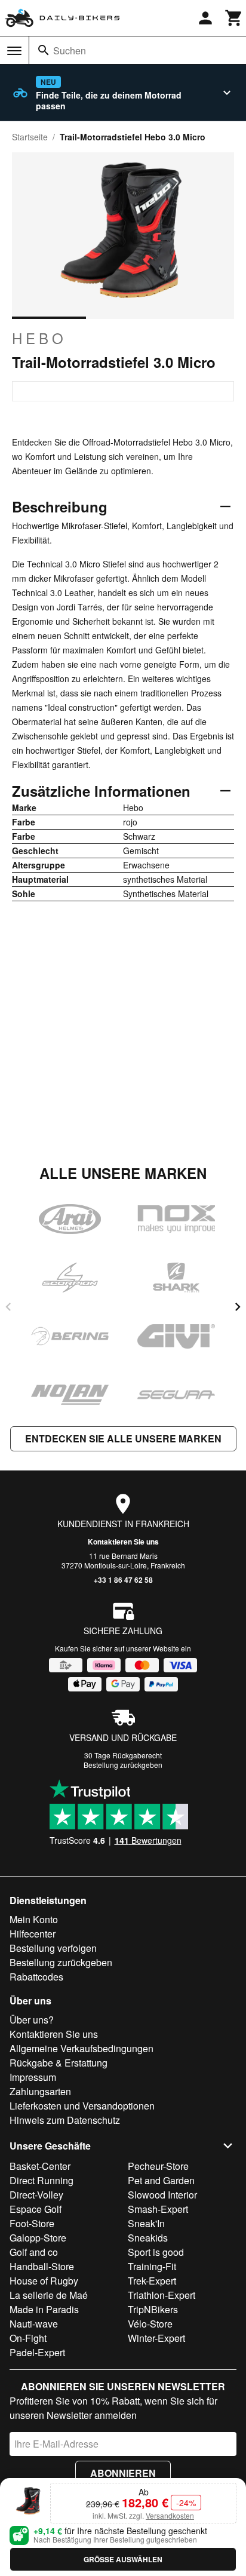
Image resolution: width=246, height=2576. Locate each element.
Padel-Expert (37, 2352)
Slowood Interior (162, 2195)
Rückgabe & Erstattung (59, 2063)
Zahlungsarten (40, 2091)
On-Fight (28, 2338)
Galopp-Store (38, 2238)
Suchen (70, 50)
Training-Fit (152, 2266)
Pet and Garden (161, 2180)
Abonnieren (123, 2473)
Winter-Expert (156, 2338)
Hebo (39, 338)
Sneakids (148, 2238)
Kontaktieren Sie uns (123, 1542)
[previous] (8, 1307)
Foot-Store (32, 2223)
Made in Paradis (44, 2309)
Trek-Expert (152, 2281)
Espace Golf (36, 2209)
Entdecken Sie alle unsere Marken (123, 1439)
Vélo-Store (150, 2324)
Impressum (33, 2077)
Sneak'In (146, 2223)
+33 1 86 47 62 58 (123, 1580)
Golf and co (34, 2252)
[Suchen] (44, 50)
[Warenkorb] (234, 18)
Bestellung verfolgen (53, 1948)
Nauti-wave (34, 2324)
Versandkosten (170, 2515)
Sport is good (156, 2252)
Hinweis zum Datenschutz (65, 2120)
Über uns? (32, 2020)
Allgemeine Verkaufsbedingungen (82, 2048)
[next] (238, 1307)
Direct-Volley (36, 2195)
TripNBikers (153, 2309)
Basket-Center (40, 2166)
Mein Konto (34, 1919)
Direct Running (41, 2180)
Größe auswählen (123, 2559)
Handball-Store (42, 2266)
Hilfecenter (33, 1934)
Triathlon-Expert (162, 2295)
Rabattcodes (36, 1977)
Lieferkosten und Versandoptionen (82, 2106)
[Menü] (14, 51)
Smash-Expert (158, 2209)
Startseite (30, 137)
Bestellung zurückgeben (123, 1765)
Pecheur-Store (158, 2166)
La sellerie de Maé (49, 2295)
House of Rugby (44, 2281)
